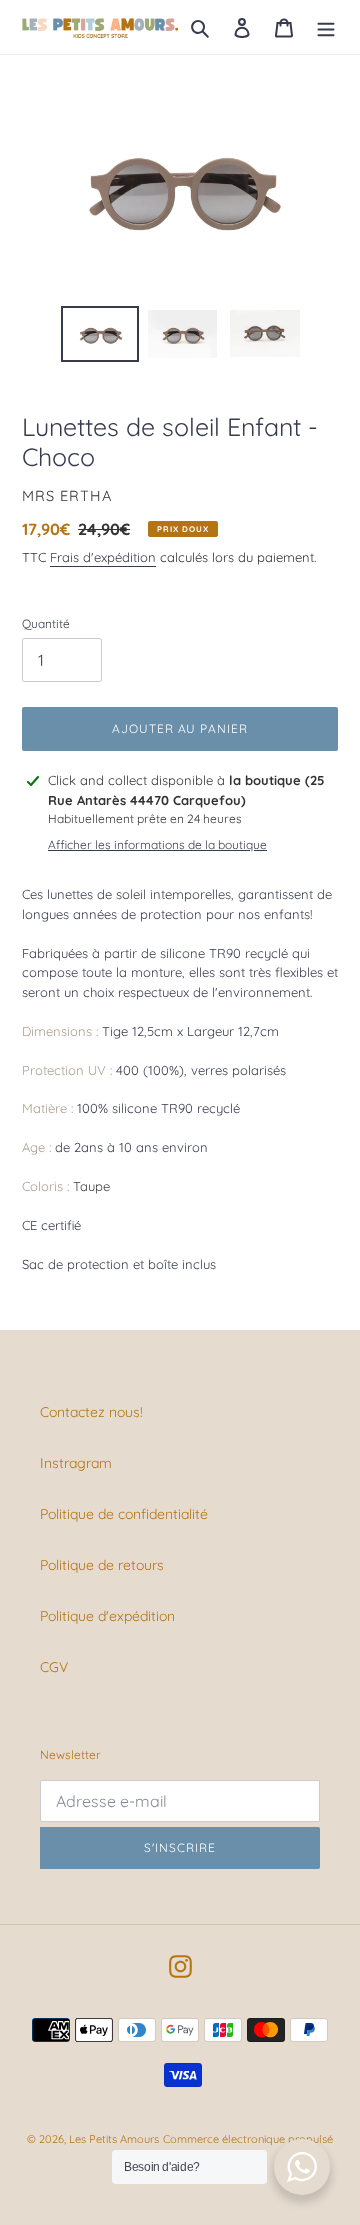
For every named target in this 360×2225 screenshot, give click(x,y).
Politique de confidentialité (124, 1514)
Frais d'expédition (103, 557)
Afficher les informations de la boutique (157, 844)
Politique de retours (102, 1565)
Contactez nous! (91, 1412)
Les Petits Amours (114, 2139)
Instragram (76, 1463)
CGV (54, 1667)
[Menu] (326, 26)
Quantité (46, 623)
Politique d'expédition (107, 1616)
